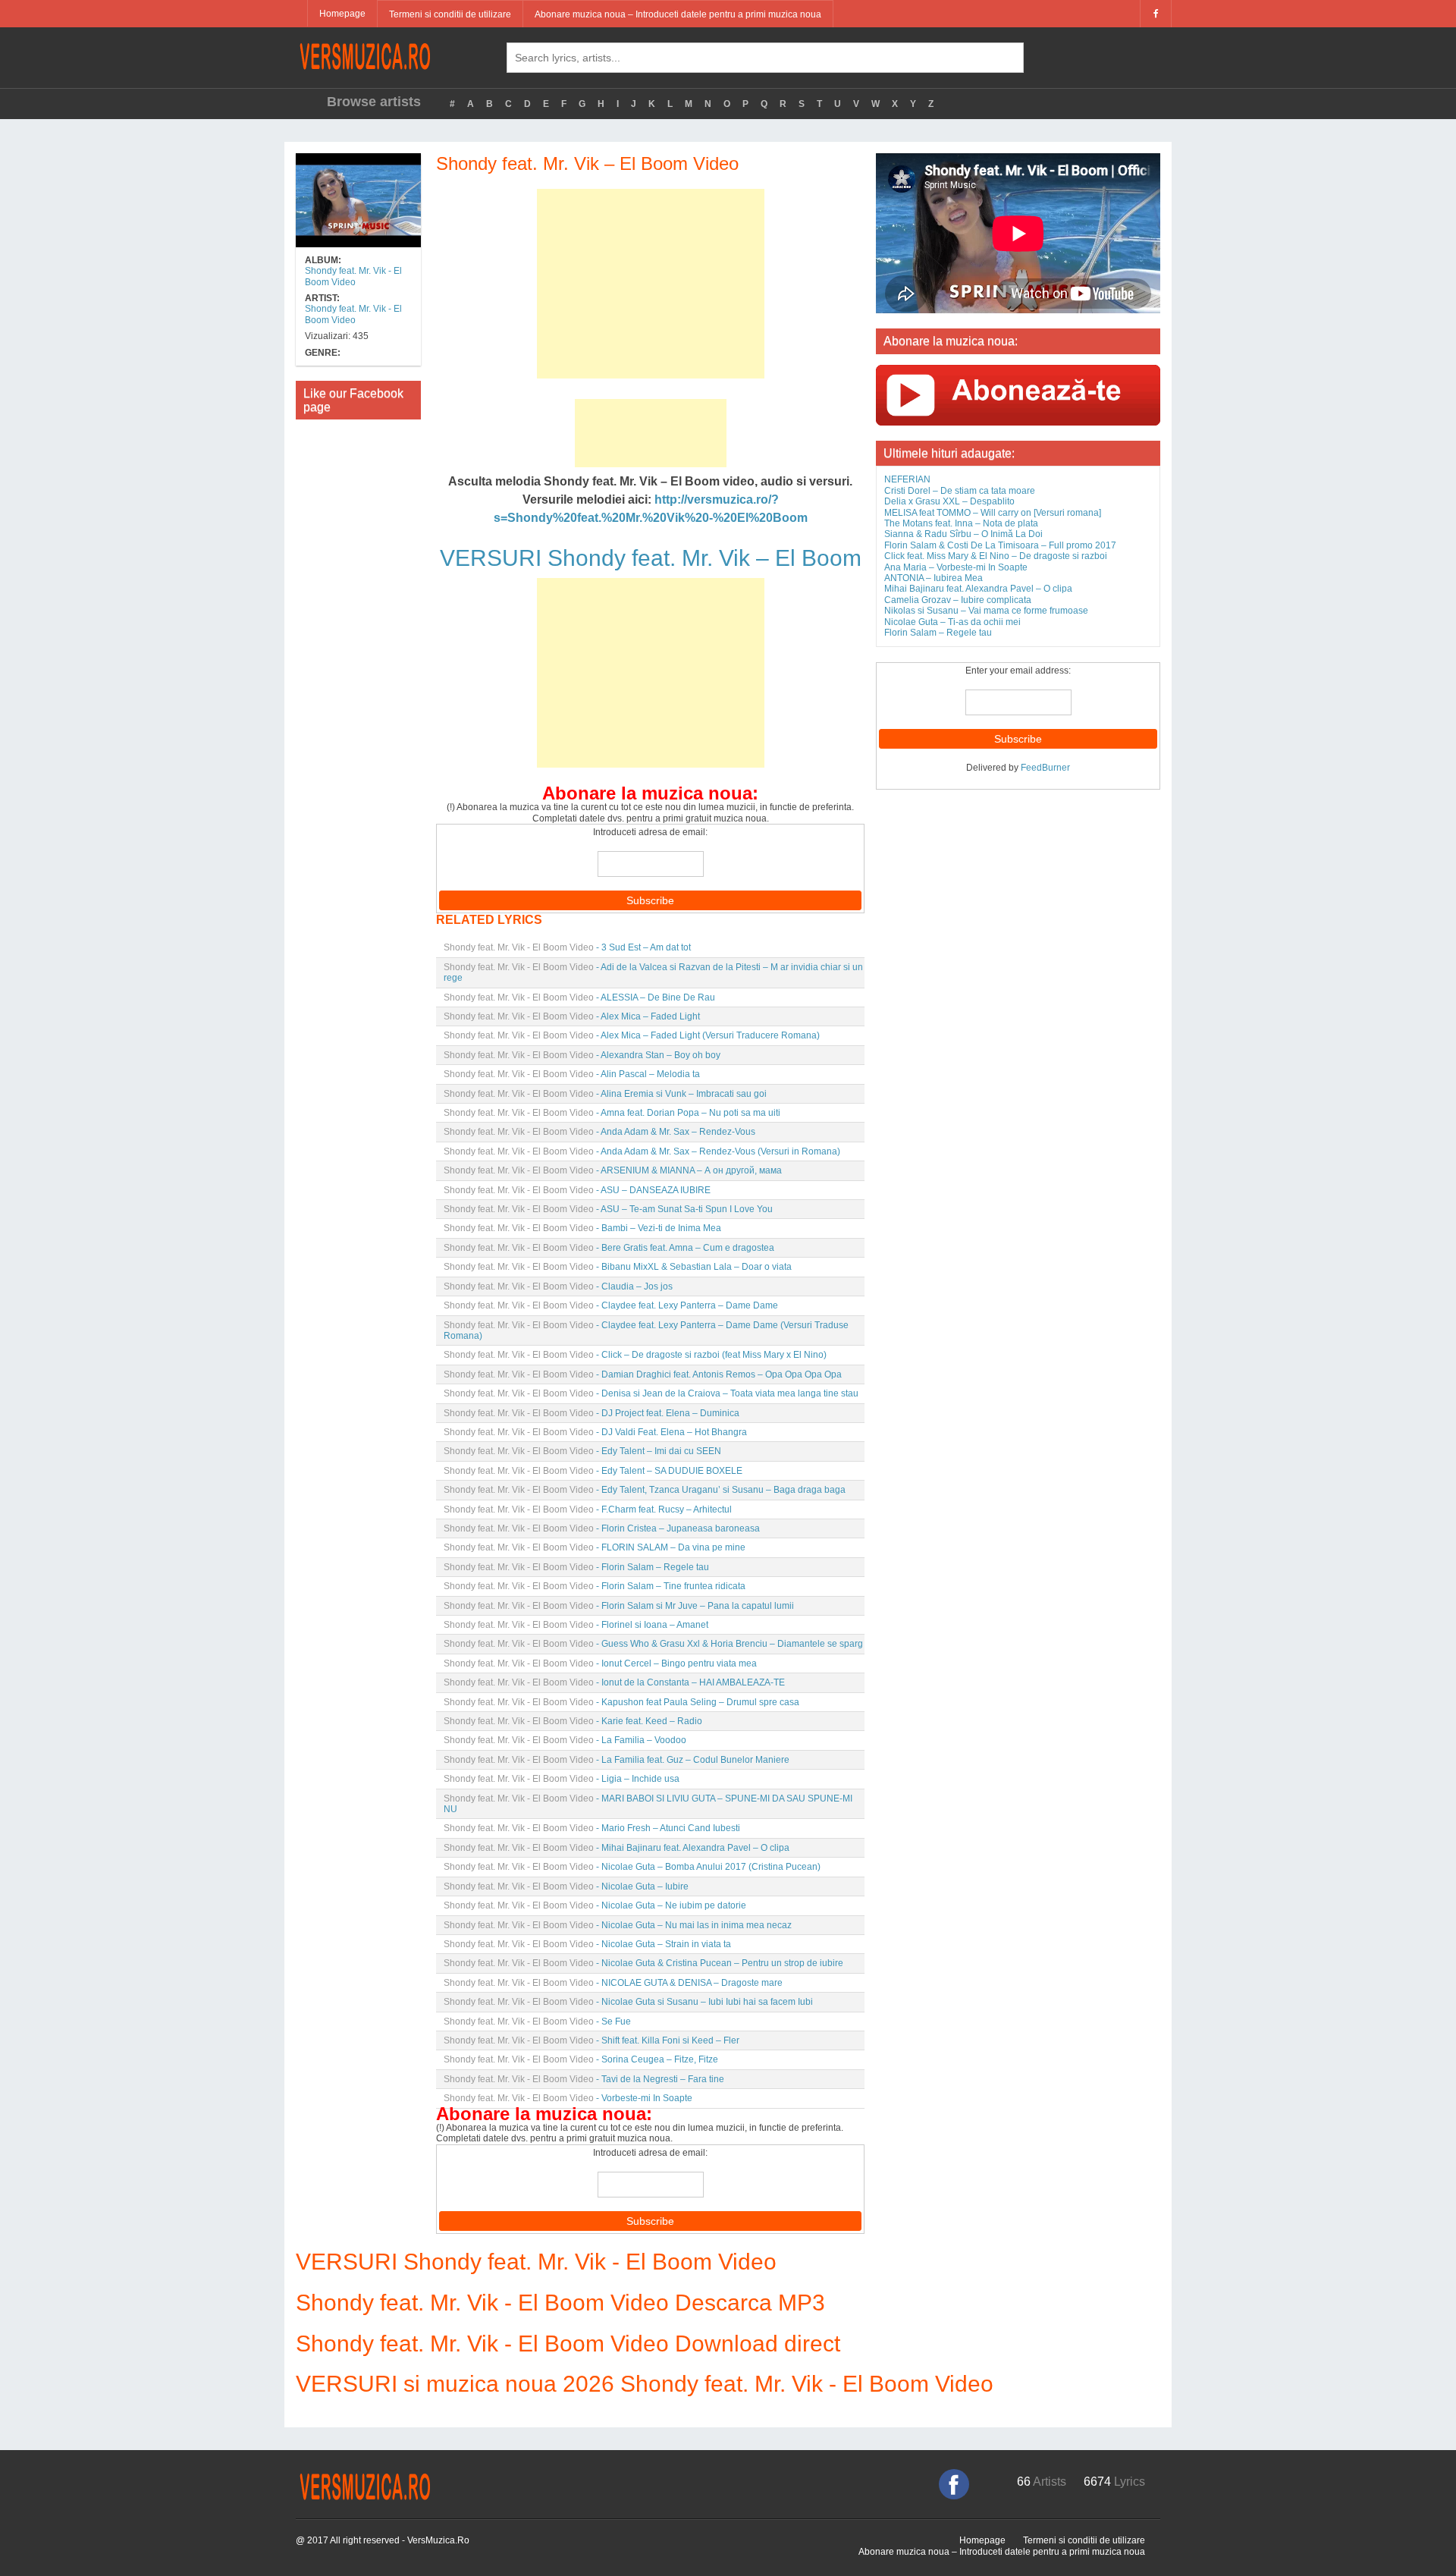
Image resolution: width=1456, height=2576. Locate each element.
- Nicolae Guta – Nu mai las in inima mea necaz (618, 1925)
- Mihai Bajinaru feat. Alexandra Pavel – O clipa (617, 1848)
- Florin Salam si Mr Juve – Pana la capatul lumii (619, 1606)
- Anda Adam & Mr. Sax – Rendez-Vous (599, 1132)
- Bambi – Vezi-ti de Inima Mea (582, 1228)
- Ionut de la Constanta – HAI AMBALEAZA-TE (614, 1682)
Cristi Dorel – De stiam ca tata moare (960, 491)
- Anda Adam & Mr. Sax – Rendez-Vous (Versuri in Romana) (642, 1151)
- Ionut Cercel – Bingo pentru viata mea (600, 1663)
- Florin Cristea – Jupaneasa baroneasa (602, 1528)
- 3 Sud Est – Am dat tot (567, 947)
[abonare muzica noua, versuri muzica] (1018, 394)
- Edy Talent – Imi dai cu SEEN (582, 1451)
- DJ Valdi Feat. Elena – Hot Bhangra (595, 1432)
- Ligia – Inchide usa (562, 1779)
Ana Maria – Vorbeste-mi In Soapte (956, 567)
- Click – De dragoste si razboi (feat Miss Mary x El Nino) (635, 1355)
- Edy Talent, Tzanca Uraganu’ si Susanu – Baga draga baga (645, 1490)
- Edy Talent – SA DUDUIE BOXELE (593, 1471)
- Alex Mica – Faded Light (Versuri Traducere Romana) (632, 1035)
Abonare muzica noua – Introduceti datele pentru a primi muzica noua (678, 14)
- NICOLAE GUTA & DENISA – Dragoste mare (613, 1983)
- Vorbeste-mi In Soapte (568, 2098)
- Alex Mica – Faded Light (572, 1016)
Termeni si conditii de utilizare (450, 14)
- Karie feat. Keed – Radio (573, 1721)
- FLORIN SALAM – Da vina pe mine (595, 1547)
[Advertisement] (651, 284)
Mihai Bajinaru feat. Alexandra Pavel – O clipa (978, 589)
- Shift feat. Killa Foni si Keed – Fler (591, 2040)
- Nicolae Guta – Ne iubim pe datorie (595, 1905)
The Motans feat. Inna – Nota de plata (961, 523)
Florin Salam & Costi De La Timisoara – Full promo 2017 (1000, 545)
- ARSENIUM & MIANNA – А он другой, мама (613, 1170)
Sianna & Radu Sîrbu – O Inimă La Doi (963, 534)
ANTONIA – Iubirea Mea (934, 578)
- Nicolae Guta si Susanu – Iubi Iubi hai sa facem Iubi (628, 2002)
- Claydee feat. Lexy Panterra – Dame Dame (611, 1305)
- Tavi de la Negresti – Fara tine (584, 2079)
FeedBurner (1045, 768)
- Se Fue (537, 2022)
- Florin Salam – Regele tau (576, 1567)
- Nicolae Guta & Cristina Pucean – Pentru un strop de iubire (643, 1963)
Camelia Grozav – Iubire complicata (958, 600)
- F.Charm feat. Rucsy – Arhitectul (588, 1509)
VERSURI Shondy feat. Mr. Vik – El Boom (651, 558)
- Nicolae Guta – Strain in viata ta (587, 1944)
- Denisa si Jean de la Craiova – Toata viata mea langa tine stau (651, 1393)
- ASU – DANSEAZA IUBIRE (577, 1190)
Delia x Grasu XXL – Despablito (949, 501)
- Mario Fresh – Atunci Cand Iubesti (592, 1828)
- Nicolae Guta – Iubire (566, 1886)
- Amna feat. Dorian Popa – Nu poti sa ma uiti (612, 1113)
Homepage (342, 14)
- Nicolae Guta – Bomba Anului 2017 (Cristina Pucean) (632, 1867)
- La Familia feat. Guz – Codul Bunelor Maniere (617, 1760)
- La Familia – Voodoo (565, 1740)
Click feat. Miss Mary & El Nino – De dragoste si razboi (996, 556)
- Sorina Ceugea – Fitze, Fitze (581, 2059)
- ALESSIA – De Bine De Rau (579, 997)
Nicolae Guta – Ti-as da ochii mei (952, 622)
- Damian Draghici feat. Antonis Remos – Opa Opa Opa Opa (643, 1374)
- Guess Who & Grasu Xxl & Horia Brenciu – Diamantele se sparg (653, 1644)
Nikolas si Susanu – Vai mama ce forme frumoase (986, 611)
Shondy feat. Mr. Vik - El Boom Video (353, 276)
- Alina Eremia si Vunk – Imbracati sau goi (605, 1094)
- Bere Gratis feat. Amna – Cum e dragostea (609, 1248)
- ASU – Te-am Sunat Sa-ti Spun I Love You (608, 1209)
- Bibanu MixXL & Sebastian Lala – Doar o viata (618, 1267)
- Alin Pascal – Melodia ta (572, 1074)
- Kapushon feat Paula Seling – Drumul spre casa (621, 1702)
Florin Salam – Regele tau (938, 633)
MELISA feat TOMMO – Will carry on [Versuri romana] (993, 513)
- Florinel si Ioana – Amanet (576, 1625)
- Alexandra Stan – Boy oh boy (582, 1055)
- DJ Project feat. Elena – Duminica (591, 1413)
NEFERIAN (907, 479)
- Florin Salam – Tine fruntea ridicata (595, 1586)
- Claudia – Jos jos (558, 1286)
